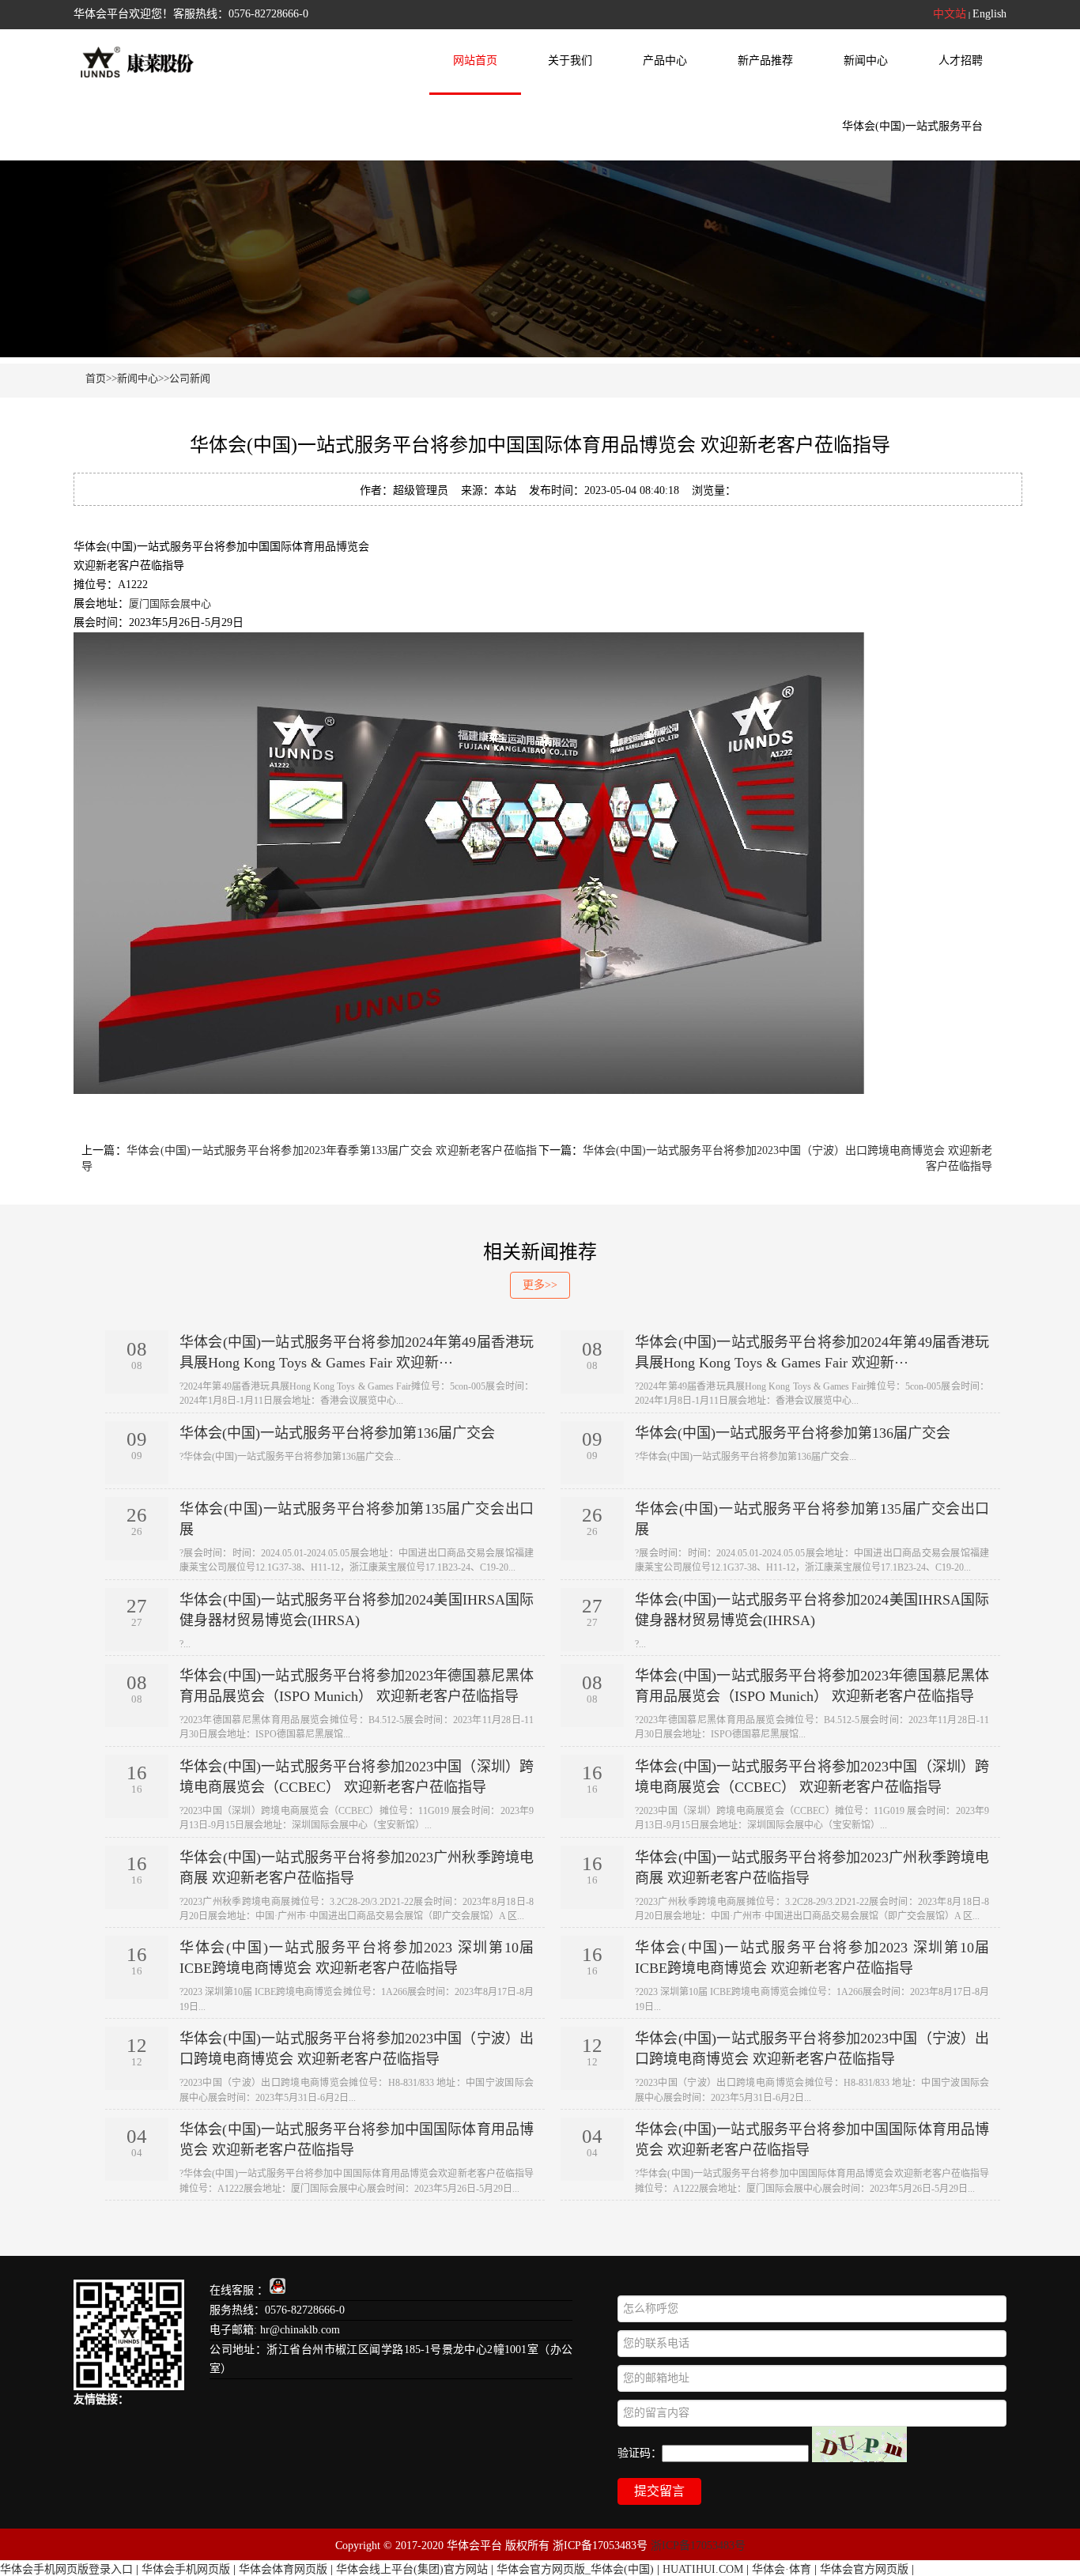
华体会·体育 (782, 2569)
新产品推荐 (765, 60)
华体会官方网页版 (864, 2569)
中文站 (950, 14)
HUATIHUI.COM (703, 2569)
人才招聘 (961, 60)
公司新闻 (190, 378)
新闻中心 (866, 60)
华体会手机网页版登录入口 (66, 2569)
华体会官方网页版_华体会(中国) (575, 2569)
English (989, 14)
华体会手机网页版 (186, 2569)
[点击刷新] (859, 2444)
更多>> (540, 1285)
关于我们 (570, 60)
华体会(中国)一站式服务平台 (912, 126)
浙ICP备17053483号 (698, 2546)
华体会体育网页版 (283, 2569)
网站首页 (475, 60)
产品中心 (665, 60)
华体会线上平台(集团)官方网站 (412, 2569)
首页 (96, 378)
